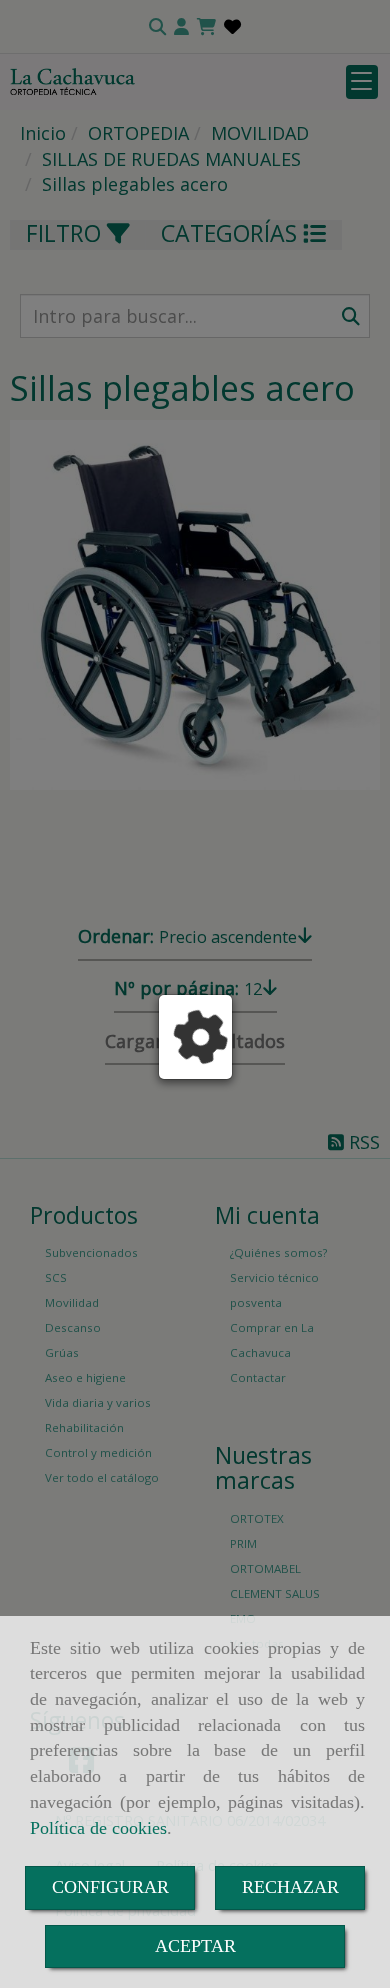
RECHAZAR (290, 1887)
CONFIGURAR (110, 1887)
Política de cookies (98, 1828)
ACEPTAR (195, 1946)
